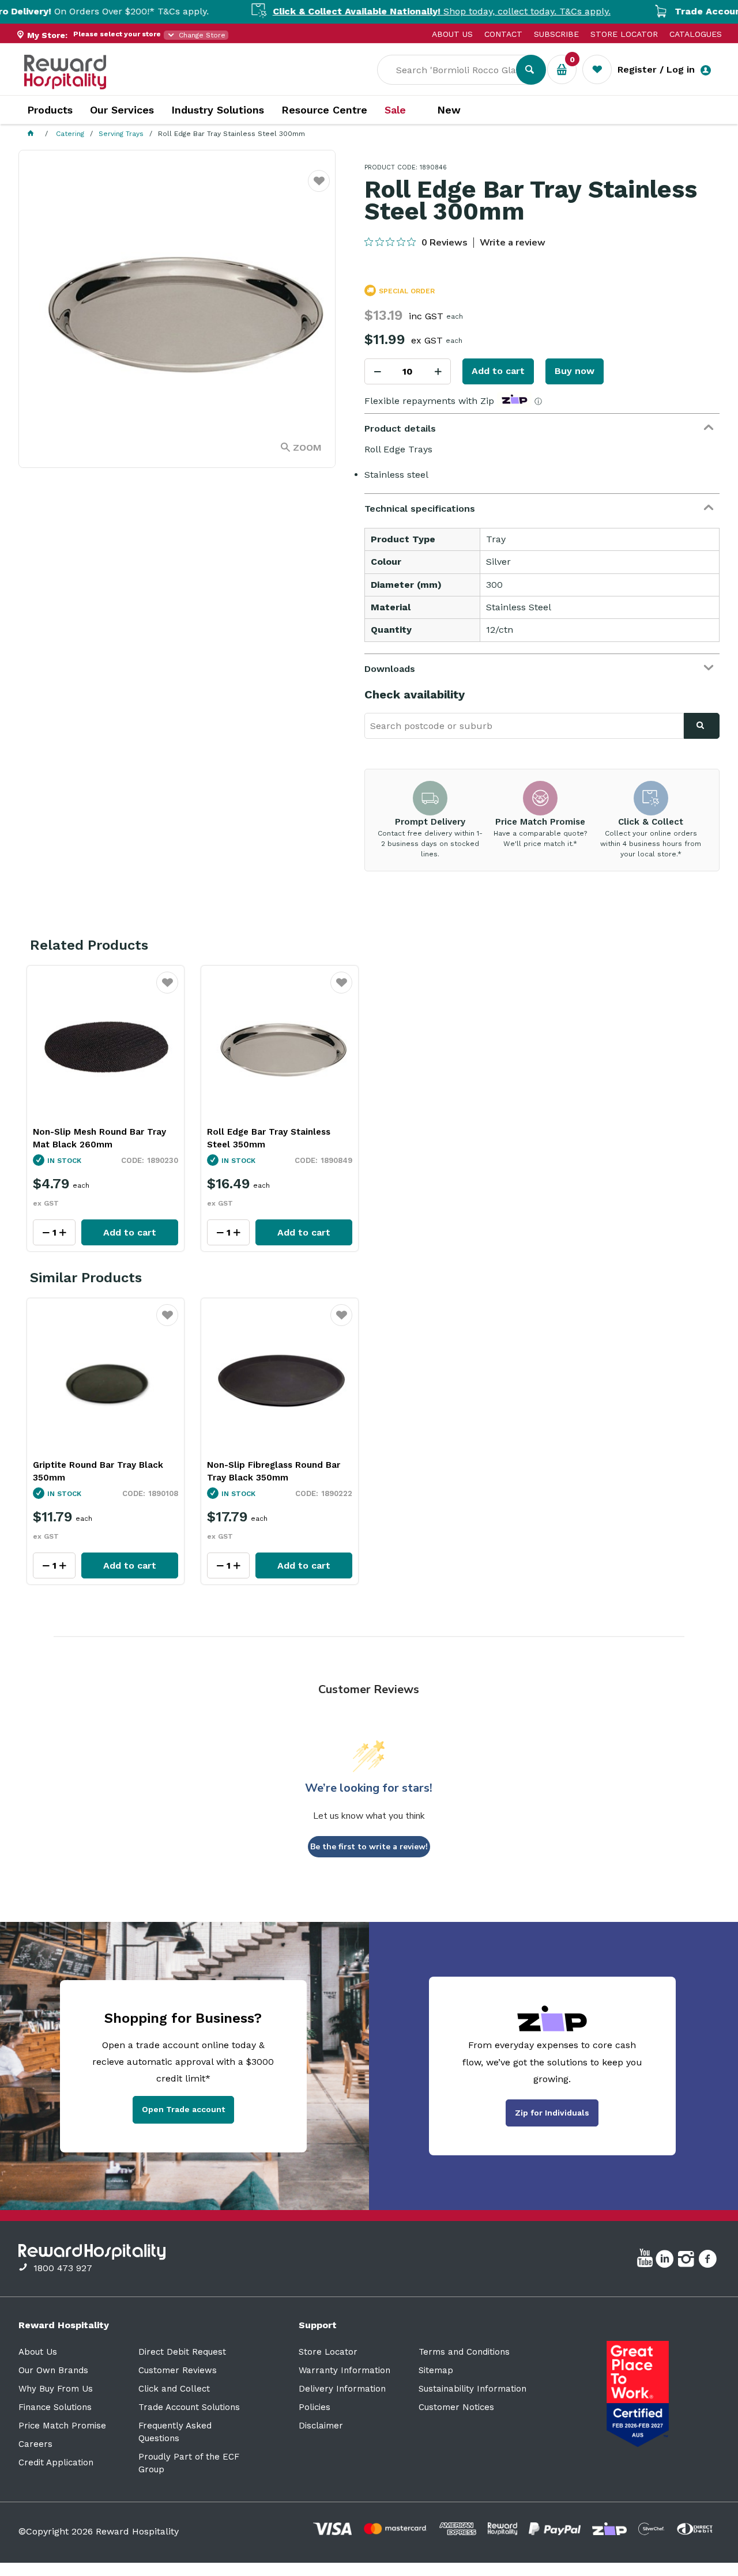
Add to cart (498, 371)
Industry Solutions (218, 110)
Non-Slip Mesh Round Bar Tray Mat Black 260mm (99, 1138)
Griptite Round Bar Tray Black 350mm (98, 1471)
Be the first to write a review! (369, 1847)
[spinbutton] (408, 371)
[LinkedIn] (666, 2261)
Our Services (122, 110)
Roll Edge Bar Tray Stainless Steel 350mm (269, 1138)
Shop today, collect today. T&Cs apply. (382, 11)
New (449, 110)
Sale (395, 110)
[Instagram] (688, 2261)
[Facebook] (709, 2261)
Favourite (319, 188)
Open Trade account (183, 2109)
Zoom (307, 447)
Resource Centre (324, 110)
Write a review (513, 243)
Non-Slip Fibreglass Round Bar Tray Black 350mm (274, 1471)
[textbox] (455, 70)
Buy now (575, 371)
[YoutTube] (646, 2261)
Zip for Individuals (552, 2113)
